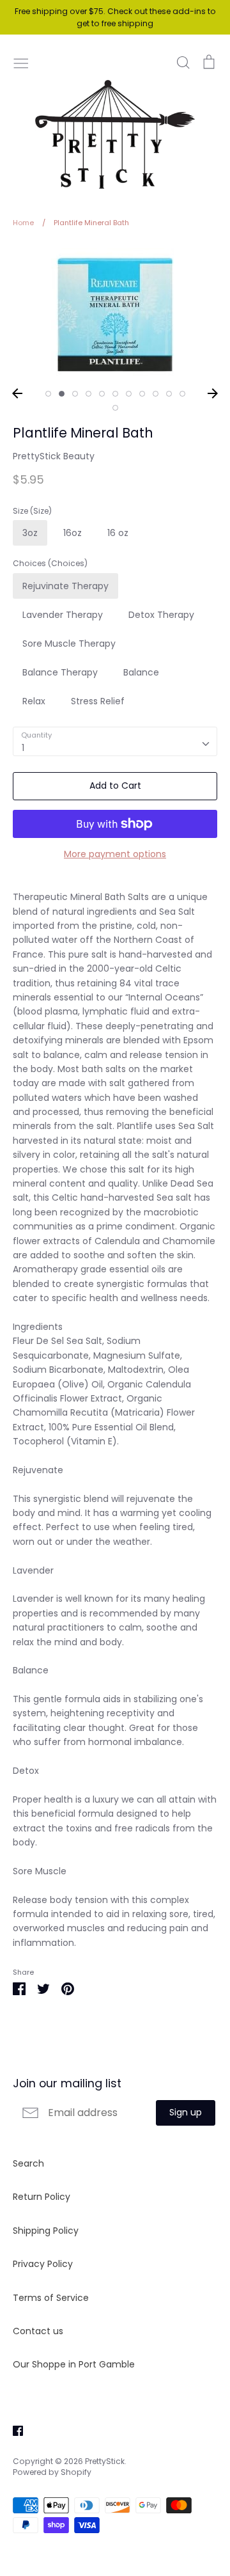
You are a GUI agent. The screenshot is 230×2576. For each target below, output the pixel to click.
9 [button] (156, 394)
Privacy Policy (43, 2264)
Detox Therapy (161, 615)
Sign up (186, 2112)
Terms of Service (51, 2298)
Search (28, 2163)
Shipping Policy (46, 2231)
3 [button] (75, 394)
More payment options (115, 854)
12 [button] (115, 408)
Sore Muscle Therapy (69, 644)
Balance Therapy (60, 672)
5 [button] (102, 394)
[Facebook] (13, 2430)
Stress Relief (98, 701)
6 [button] (115, 394)
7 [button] (129, 394)
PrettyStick (105, 2461)
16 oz (118, 533)
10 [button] (169, 394)
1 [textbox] (23, 748)
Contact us (38, 2331)
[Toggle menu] (21, 62)
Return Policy (42, 2197)
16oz (73, 533)
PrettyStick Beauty (54, 456)
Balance (141, 672)
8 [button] (142, 394)
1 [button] (48, 394)
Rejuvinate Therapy (65, 586)
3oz (30, 533)
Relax (34, 701)
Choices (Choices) (50, 564)
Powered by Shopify (52, 2472)
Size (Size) (32, 511)
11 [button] (182, 394)
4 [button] (88, 394)
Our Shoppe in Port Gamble (74, 2364)
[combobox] (115, 741)
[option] (115, 312)
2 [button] (62, 394)
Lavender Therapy (63, 615)
